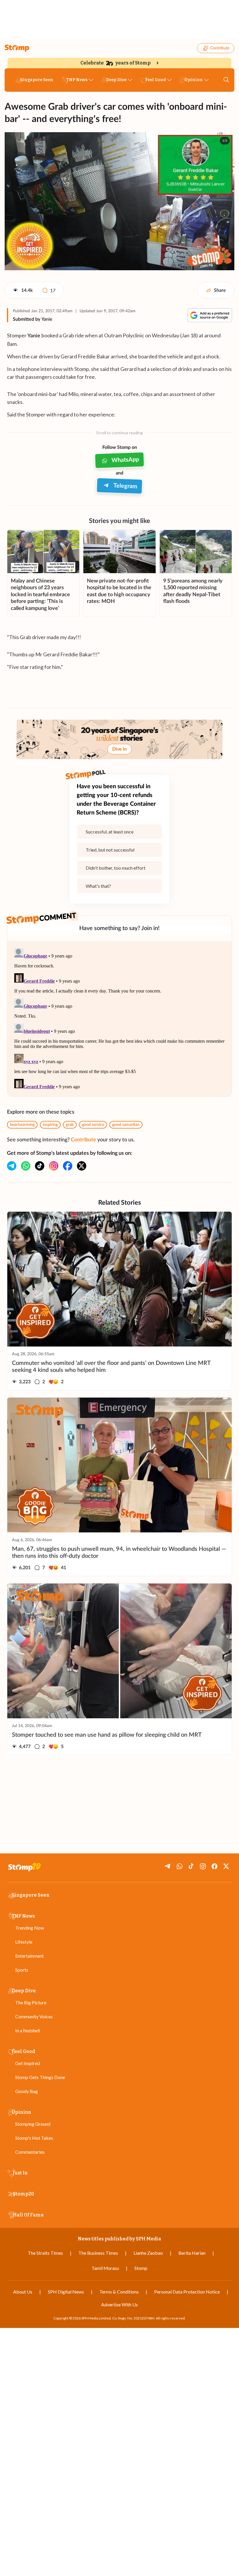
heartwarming (22, 1125)
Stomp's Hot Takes (34, 2138)
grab (70, 1125)
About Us (23, 2292)
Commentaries (30, 2152)
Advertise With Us (119, 2304)
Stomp (141, 2268)
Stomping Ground (33, 2124)
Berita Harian (192, 2253)
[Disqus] (119, 1019)
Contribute (220, 48)
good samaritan (126, 1125)
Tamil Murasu (105, 2268)
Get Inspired (28, 2063)
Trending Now (30, 1928)
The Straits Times (45, 2253)
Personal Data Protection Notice (187, 2292)
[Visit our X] (82, 1166)
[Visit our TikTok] (40, 1166)
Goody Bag (27, 2091)
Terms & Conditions (119, 2292)
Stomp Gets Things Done (40, 2077)
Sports (22, 1970)
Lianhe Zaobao (148, 2253)
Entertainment (29, 1956)
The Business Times (98, 2253)
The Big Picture (31, 2002)
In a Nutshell (28, 2030)
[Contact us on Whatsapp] (26, 1166)
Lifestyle (24, 1942)
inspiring (50, 1125)
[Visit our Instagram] (54, 1166)
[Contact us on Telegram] (12, 1166)
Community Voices (34, 2016)
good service (93, 1125)
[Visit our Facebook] (68, 1166)
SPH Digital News (66, 2292)
